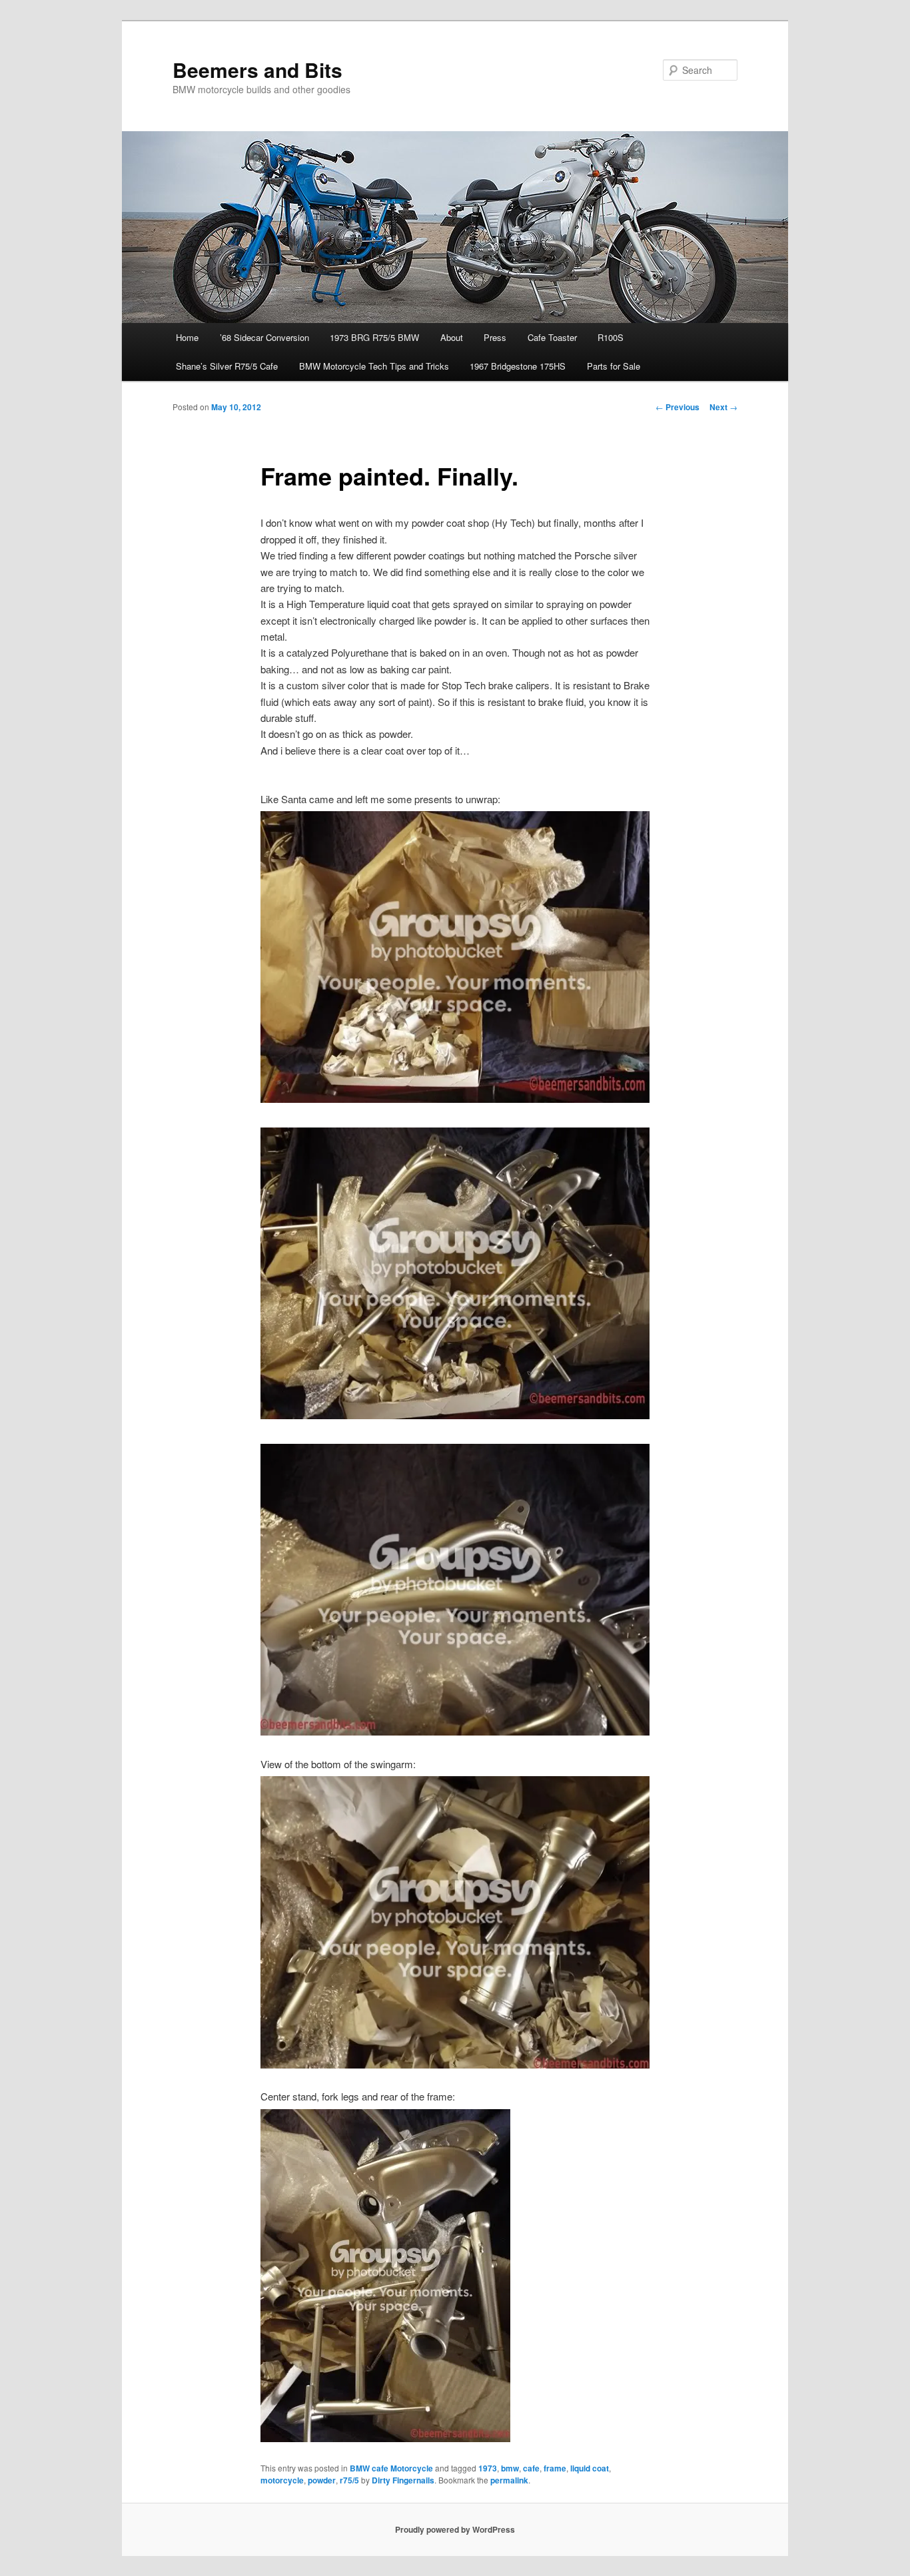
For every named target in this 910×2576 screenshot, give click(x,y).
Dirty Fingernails (403, 2480)
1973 (488, 2468)
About (452, 337)
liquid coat (590, 2468)
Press (495, 337)
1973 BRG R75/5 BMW (374, 337)
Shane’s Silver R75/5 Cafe (227, 366)
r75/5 (349, 2480)
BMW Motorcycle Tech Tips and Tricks (374, 366)
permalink (509, 2480)
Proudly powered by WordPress (455, 2529)
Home (187, 337)
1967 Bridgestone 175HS (518, 366)
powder (322, 2480)
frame (555, 2468)
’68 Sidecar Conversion (264, 337)
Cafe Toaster (552, 337)
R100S (611, 337)
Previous (678, 407)
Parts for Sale (614, 366)
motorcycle (282, 2480)
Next (723, 407)
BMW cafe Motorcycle (391, 2468)
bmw (510, 2468)
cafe (531, 2468)
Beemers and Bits (257, 70)
